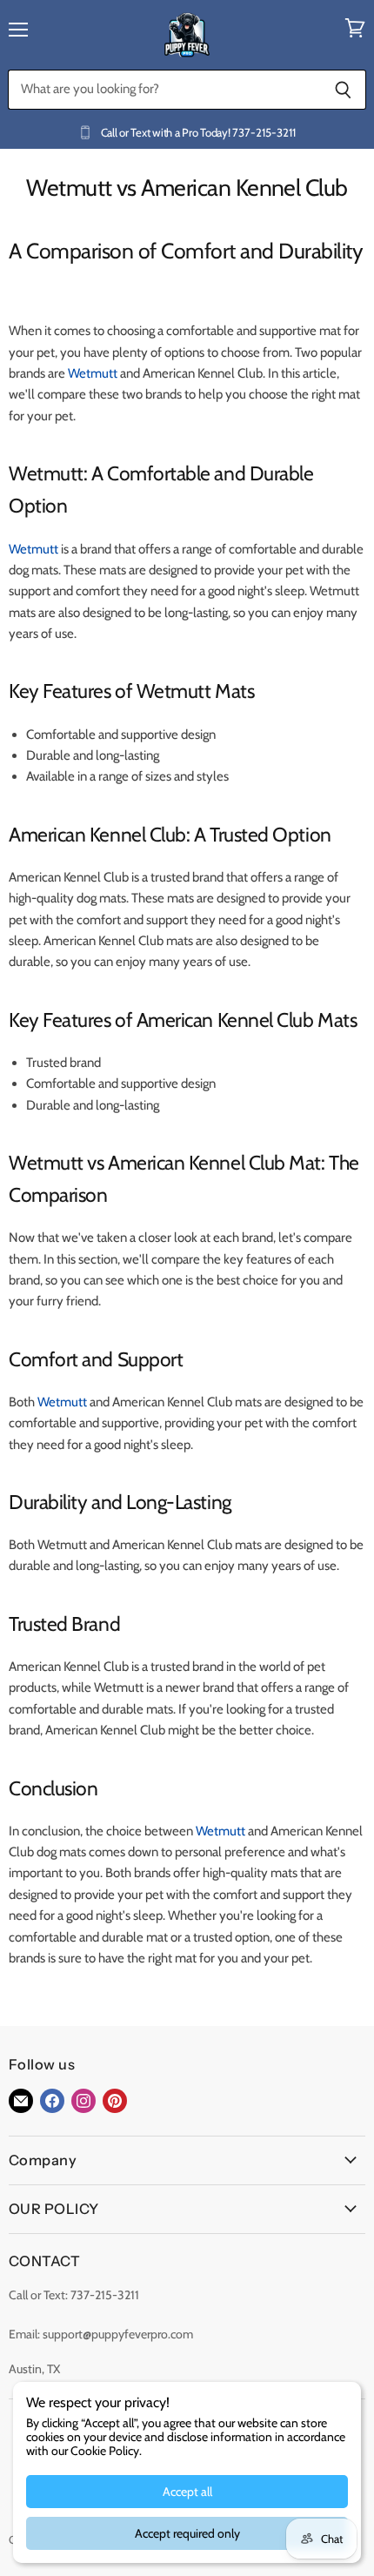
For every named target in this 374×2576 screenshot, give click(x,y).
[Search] (343, 90)
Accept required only (187, 2533)
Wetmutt (93, 373)
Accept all (187, 2492)
